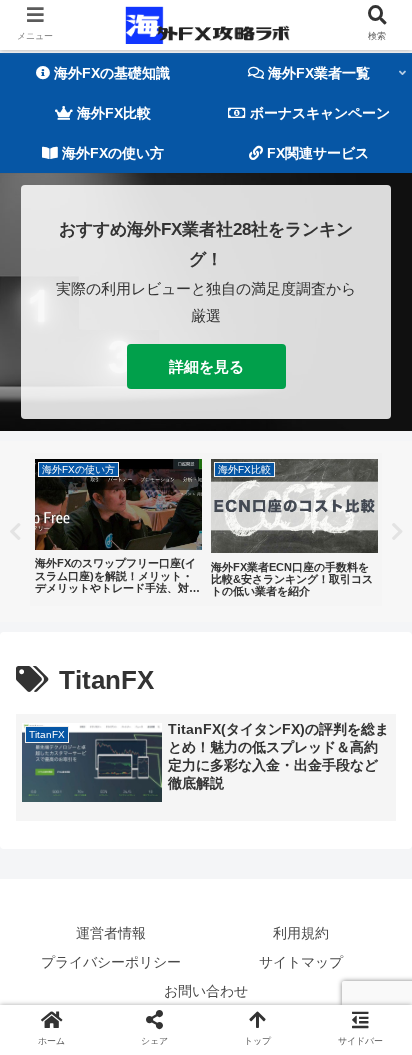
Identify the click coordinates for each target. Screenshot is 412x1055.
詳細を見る (206, 366)
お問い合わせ (206, 991)
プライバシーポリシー (111, 962)
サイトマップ (301, 962)
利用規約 (301, 933)
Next (397, 532)
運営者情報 (111, 933)
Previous (15, 532)
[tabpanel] (118, 529)
